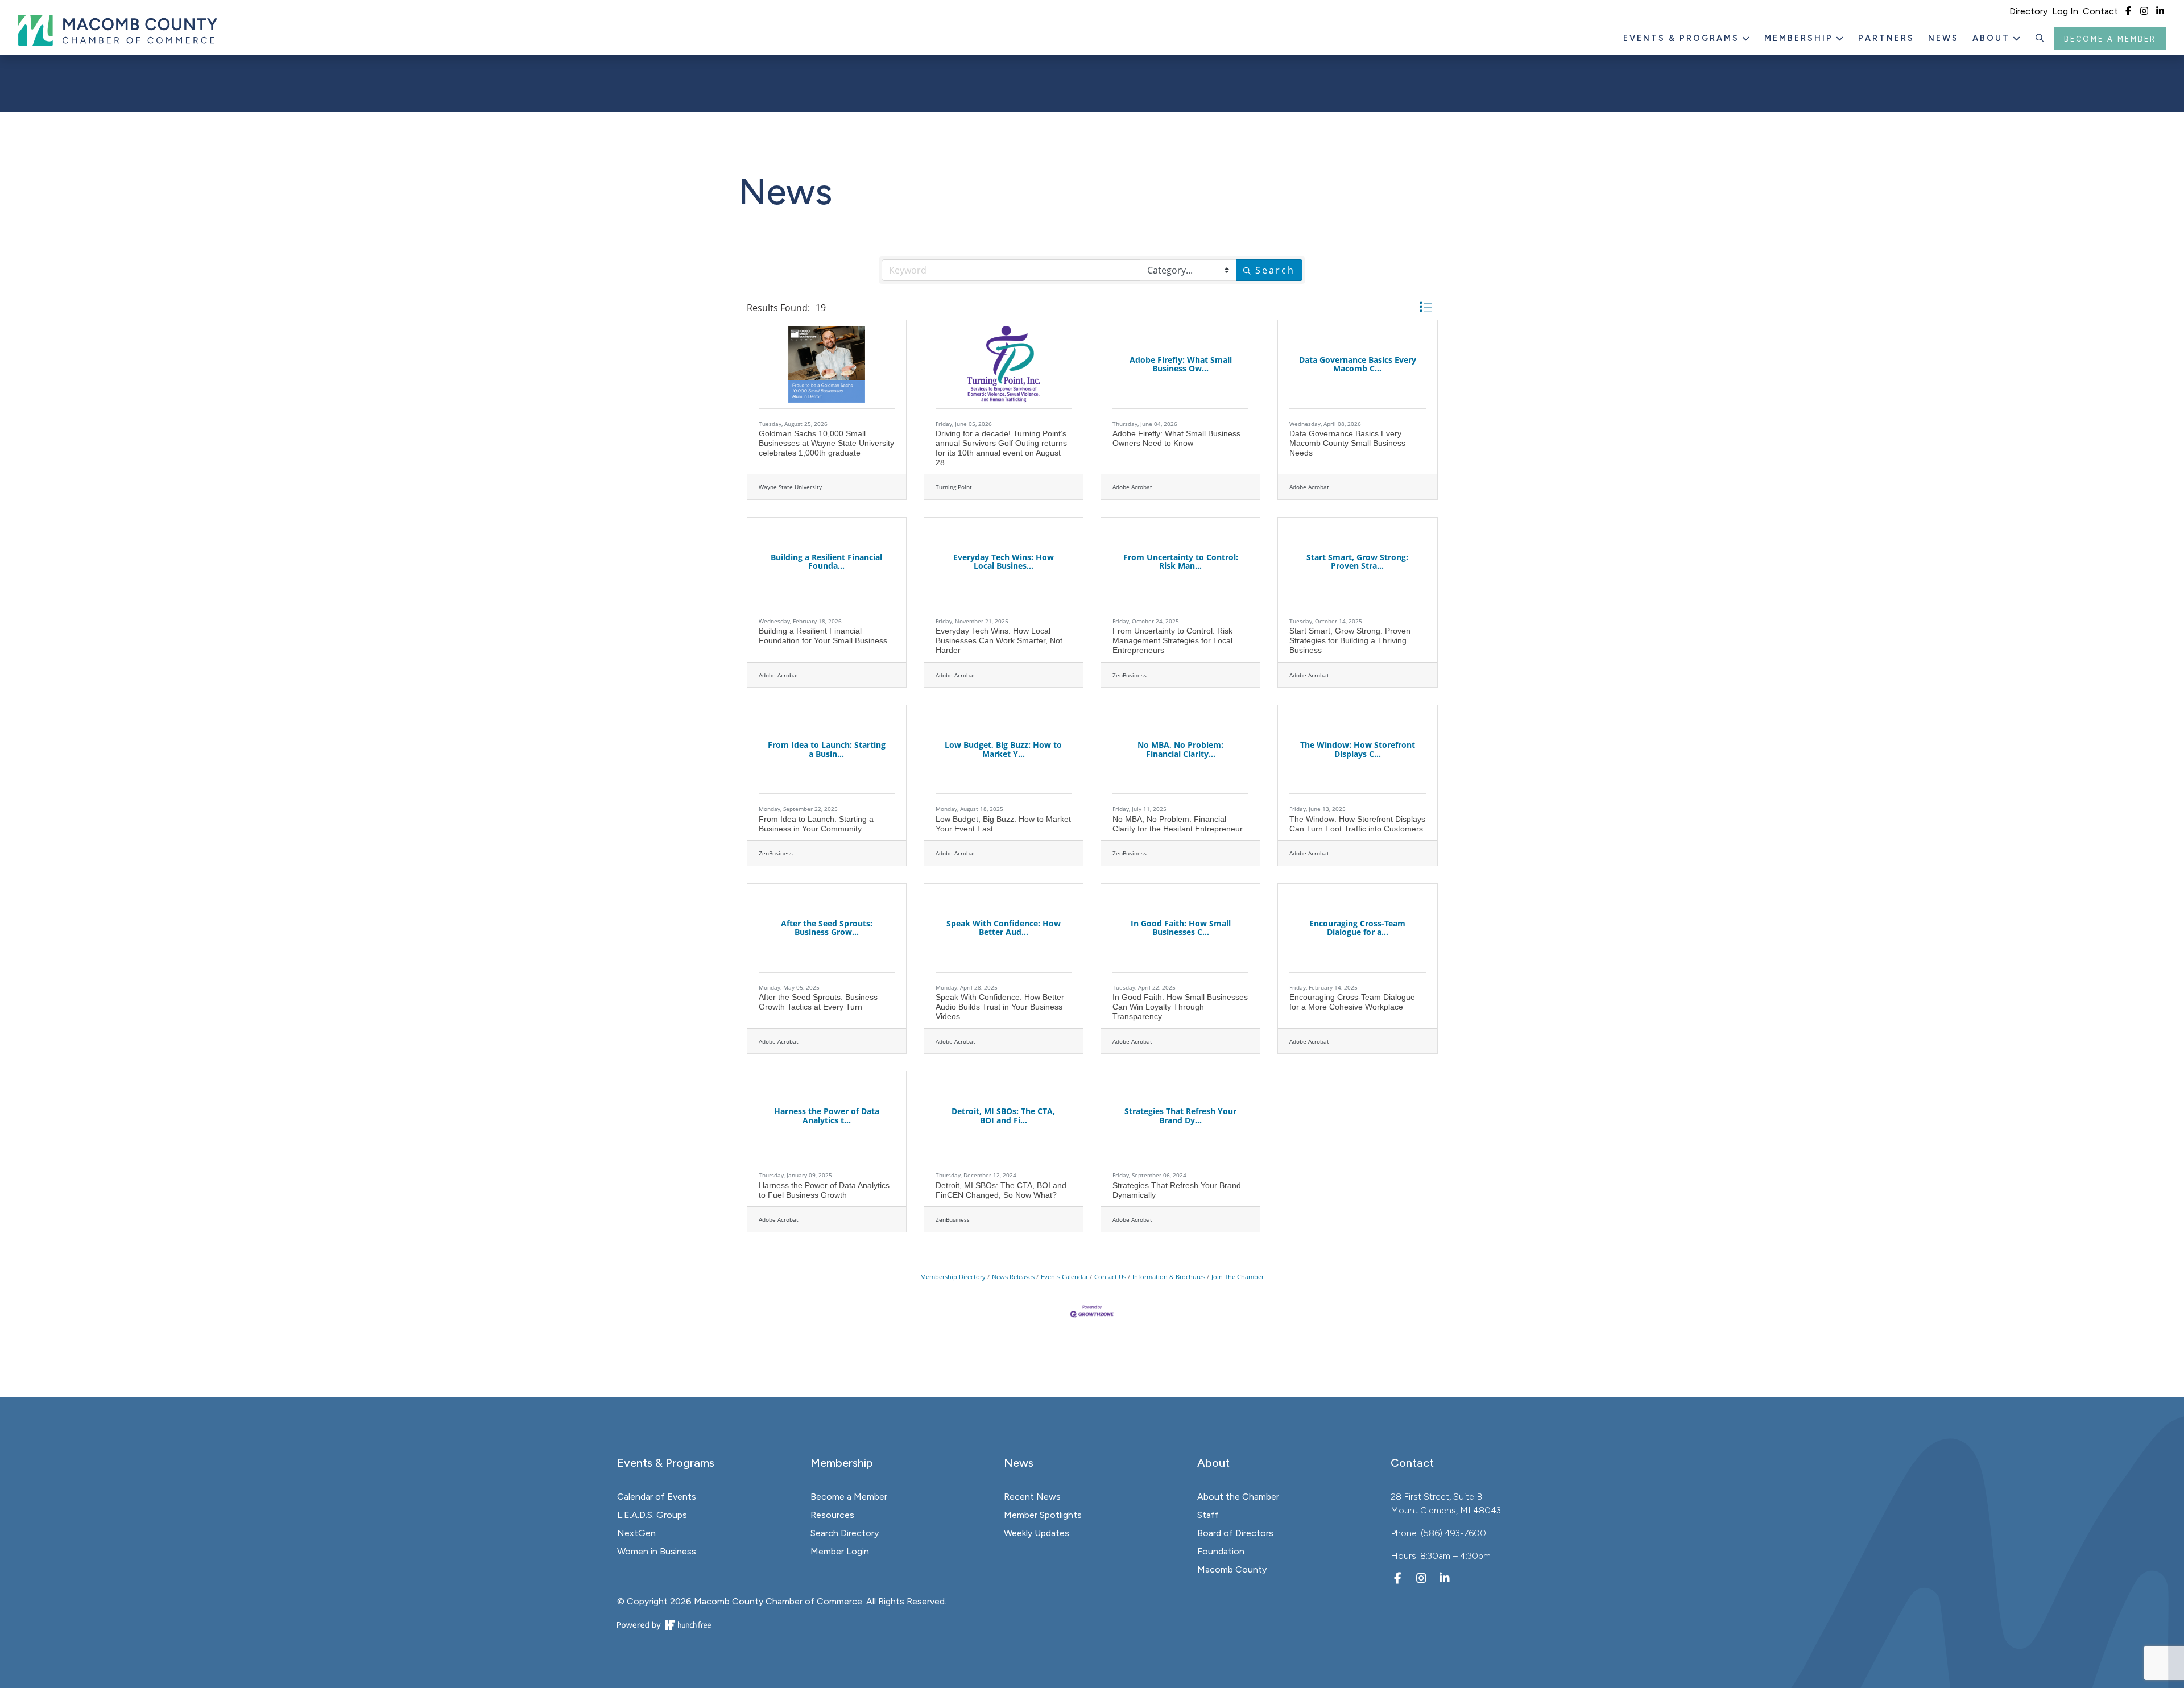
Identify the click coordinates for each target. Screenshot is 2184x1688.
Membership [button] (1800, 38)
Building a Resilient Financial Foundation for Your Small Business (823, 636)
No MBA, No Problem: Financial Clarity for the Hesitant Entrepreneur (1178, 824)
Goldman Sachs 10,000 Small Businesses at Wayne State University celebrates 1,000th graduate (826, 443)
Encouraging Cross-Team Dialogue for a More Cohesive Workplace (1352, 1002)
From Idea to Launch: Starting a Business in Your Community (816, 824)
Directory (2028, 11)
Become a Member (2110, 39)
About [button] (1993, 38)
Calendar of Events (657, 1497)
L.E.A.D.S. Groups (652, 1515)
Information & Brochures (1169, 1277)
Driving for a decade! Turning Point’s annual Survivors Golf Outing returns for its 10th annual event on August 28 (1001, 448)
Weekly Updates (1037, 1533)
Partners (1886, 38)
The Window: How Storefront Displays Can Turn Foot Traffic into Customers (1357, 824)
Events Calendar (1064, 1277)
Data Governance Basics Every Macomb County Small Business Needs (1347, 443)
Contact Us (1110, 1277)
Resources (832, 1515)
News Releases (1013, 1277)
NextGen (636, 1533)
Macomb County (1232, 1569)
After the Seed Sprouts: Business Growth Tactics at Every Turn (818, 1002)
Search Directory (845, 1533)
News (1943, 38)
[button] (2040, 39)
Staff (1208, 1515)
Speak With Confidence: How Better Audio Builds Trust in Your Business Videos (1000, 1007)
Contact (2100, 11)
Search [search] (1275, 270)
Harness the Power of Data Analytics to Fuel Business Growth (824, 1190)
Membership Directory (953, 1277)
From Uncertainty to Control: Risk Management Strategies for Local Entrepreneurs (1172, 640)
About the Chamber (1238, 1497)
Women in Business (657, 1551)
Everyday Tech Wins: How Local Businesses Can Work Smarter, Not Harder (999, 640)
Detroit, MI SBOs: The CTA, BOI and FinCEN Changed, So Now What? (1001, 1190)
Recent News (1032, 1497)
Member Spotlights (1043, 1515)
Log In (2065, 11)
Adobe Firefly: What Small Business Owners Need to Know (1176, 438)
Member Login (840, 1551)
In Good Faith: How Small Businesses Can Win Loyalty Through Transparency (1180, 1007)
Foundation (1221, 1551)
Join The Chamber (1238, 1277)
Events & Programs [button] (1683, 38)
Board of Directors (1235, 1533)
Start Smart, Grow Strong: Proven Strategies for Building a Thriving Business (1350, 640)
